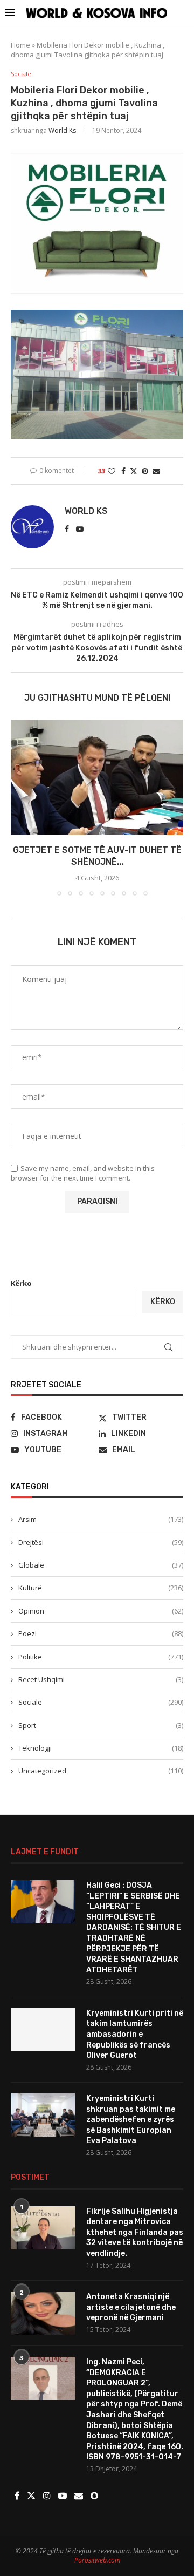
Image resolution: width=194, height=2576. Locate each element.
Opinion (101, 1611)
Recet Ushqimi (101, 1679)
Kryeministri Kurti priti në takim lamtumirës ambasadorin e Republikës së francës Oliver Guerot (135, 2034)
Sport (101, 1725)
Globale (101, 1565)
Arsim (101, 1519)
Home (20, 45)
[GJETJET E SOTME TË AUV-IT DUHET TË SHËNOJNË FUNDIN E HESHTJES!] (97, 777)
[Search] (183, 13)
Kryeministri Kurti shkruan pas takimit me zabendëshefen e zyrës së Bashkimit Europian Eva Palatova (131, 2120)
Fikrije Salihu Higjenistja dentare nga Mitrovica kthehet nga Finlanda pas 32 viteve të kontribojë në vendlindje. (135, 2232)
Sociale (101, 1702)
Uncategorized (101, 1771)
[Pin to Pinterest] (145, 471)
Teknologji (101, 1748)
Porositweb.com (97, 2560)
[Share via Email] (156, 471)
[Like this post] (112, 471)
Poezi (101, 1633)
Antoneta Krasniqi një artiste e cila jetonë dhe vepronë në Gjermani (131, 2307)
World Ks (62, 130)
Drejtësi (101, 1542)
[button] (20, 808)
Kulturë (101, 1588)
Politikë (101, 1657)
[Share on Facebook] (123, 471)
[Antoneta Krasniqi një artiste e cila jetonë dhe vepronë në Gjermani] (43, 2313)
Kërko (21, 1283)
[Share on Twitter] (134, 471)
